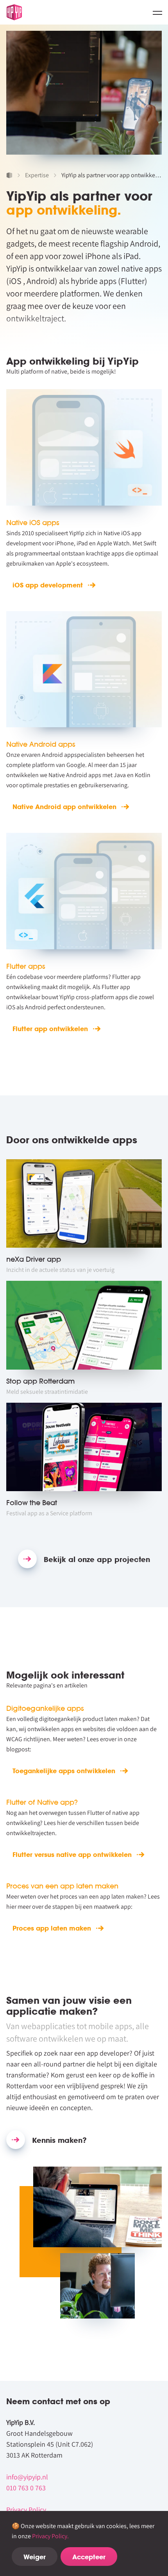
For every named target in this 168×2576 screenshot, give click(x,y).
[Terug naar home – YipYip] (14, 12)
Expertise (37, 175)
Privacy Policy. (50, 2536)
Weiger (35, 2557)
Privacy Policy (26, 2510)
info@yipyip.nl (27, 2477)
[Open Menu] (157, 12)
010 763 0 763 (26, 2488)
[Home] (9, 175)
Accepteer (89, 2557)
